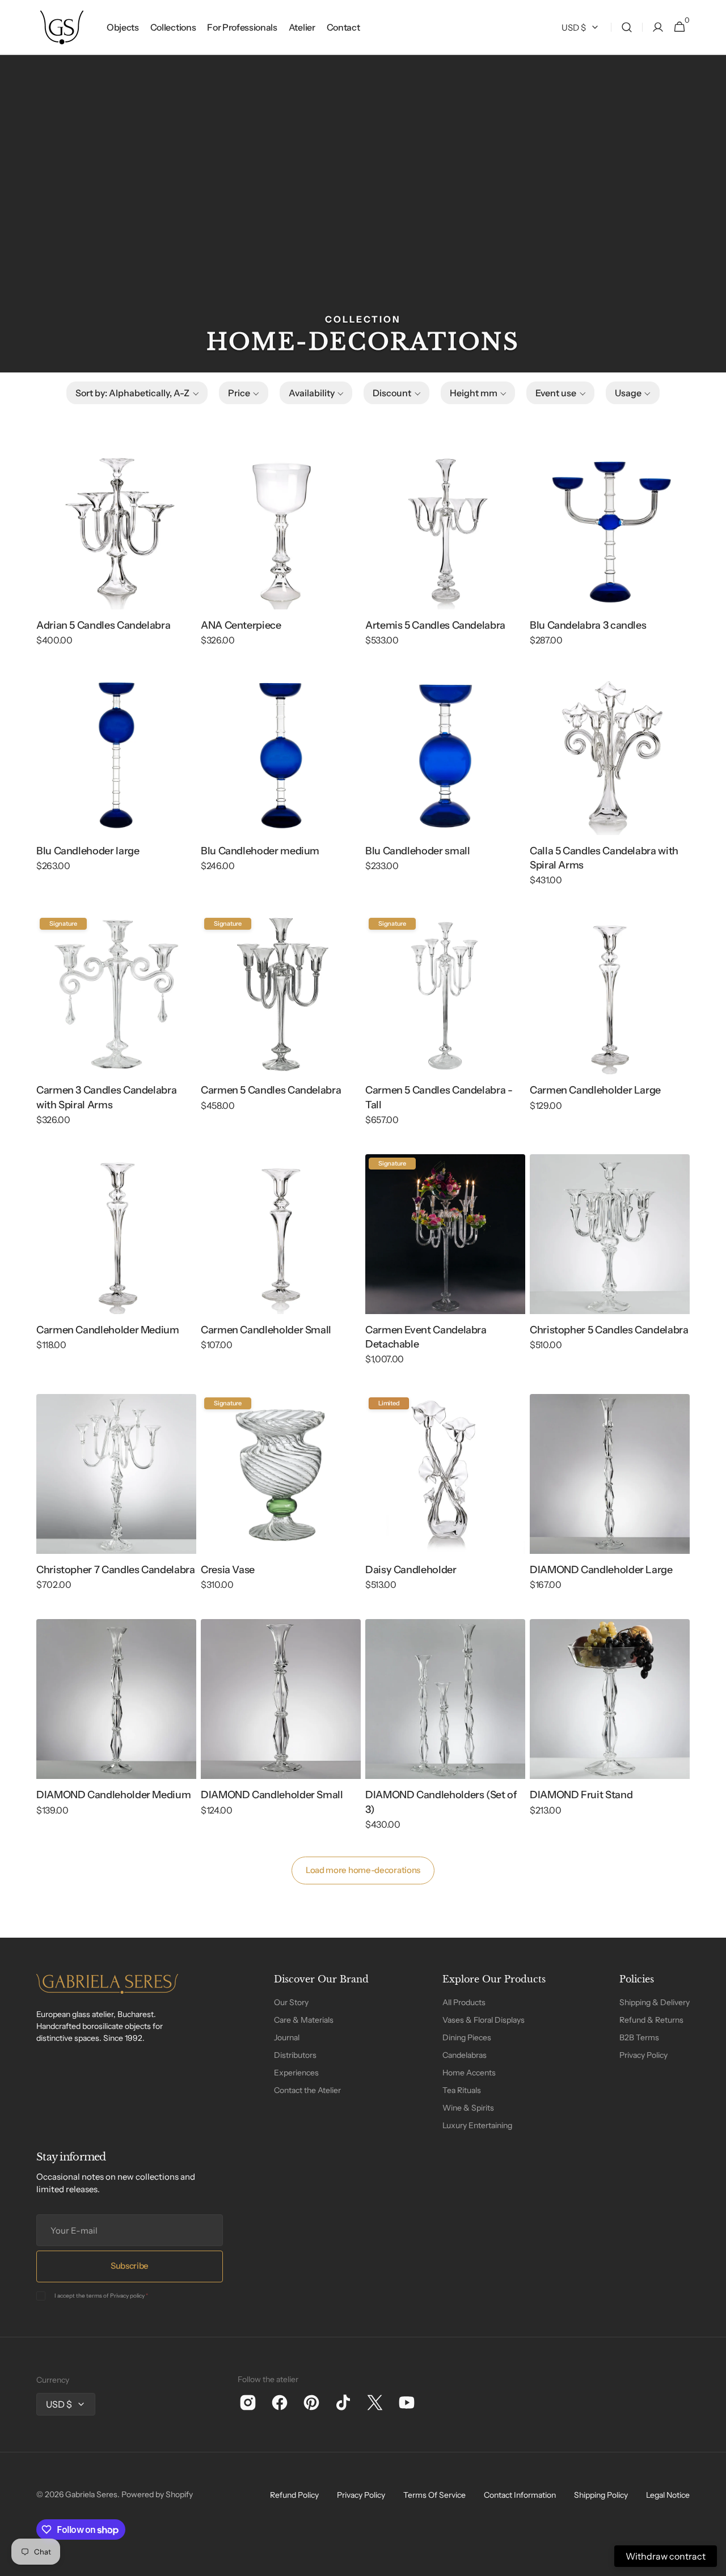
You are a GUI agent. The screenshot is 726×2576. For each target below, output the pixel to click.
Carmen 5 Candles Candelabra (271, 1090)
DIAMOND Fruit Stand (581, 1795)
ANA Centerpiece (241, 625)
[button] (627, 27)
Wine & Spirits (468, 2108)
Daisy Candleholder (411, 1570)
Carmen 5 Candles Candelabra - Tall (439, 1097)
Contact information (520, 2495)
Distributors (295, 2055)
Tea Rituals (462, 2090)
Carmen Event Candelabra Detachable (426, 1337)
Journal (287, 2037)
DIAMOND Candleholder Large (601, 1570)
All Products (464, 2002)
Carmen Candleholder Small (266, 1330)
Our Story (291, 2002)
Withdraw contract (666, 2556)
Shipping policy (601, 2495)
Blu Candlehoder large (88, 851)
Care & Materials (304, 2020)
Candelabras (465, 2055)
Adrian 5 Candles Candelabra (103, 625)
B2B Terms (639, 2037)
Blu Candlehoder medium (260, 851)
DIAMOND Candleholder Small (272, 1795)
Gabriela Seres (91, 2494)
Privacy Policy (643, 2055)
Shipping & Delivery (655, 2002)
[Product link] (116, 556)
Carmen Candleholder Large (595, 1090)
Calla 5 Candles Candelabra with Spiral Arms (604, 858)
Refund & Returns (651, 2020)
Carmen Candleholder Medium (108, 1330)
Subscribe (130, 2266)
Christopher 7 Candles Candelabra (115, 1570)
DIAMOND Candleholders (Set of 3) (441, 1802)
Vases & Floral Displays (484, 2020)
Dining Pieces (467, 2037)
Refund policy (294, 2495)
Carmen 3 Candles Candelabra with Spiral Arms (106, 1097)
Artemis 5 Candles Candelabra (435, 625)
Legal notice (668, 2495)
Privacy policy (127, 2296)
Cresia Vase (228, 1570)
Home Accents (469, 2073)
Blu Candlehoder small (417, 851)
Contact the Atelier (307, 2090)
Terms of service (434, 2495)
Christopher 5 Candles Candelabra (609, 1330)
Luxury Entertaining (477, 2125)
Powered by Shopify (157, 2494)
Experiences (296, 2073)
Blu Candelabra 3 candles (588, 625)
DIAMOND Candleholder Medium (113, 1795)
